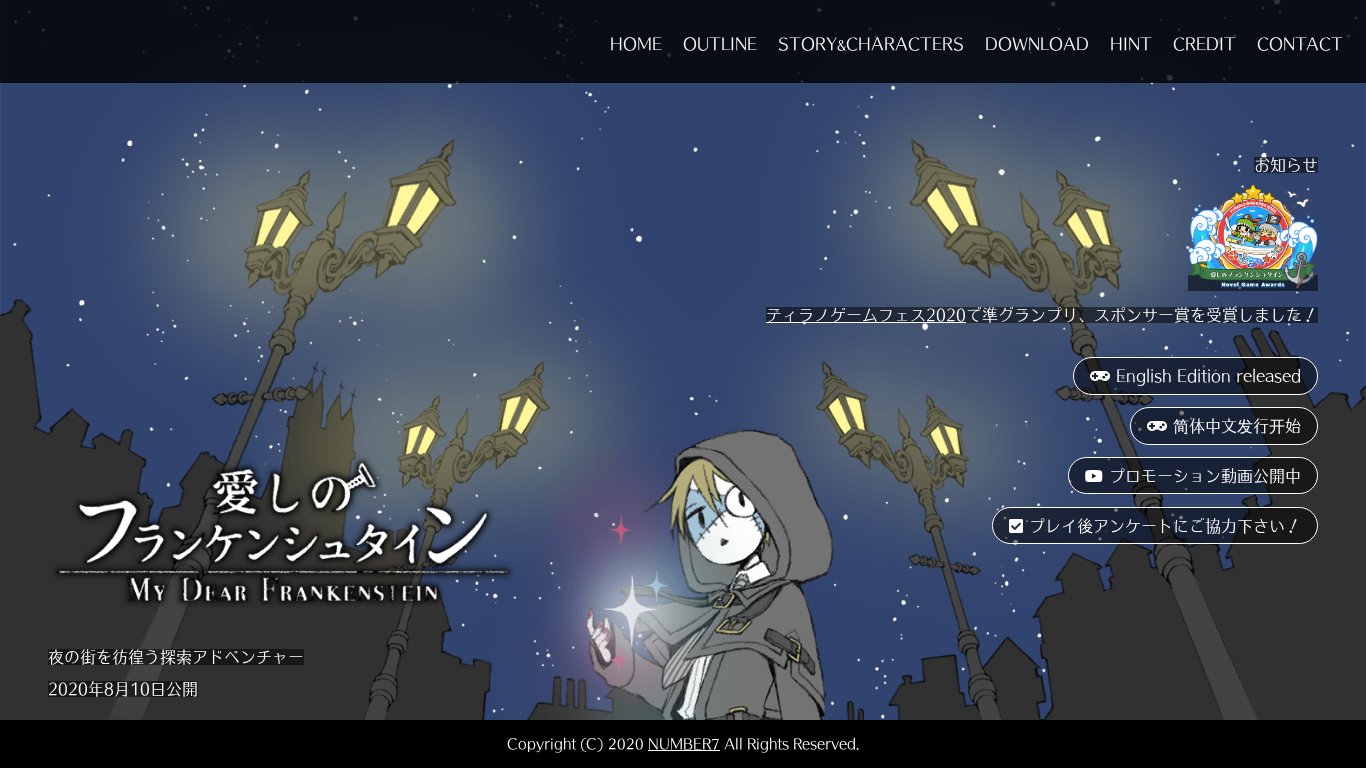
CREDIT (1204, 44)
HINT (1131, 44)
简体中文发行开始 (1237, 426)
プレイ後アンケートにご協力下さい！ (1165, 526)
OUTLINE (720, 44)
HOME (636, 44)
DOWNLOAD (1037, 44)
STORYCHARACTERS (871, 44)
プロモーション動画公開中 (1205, 476)
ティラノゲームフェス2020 (866, 315)
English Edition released (1208, 376)
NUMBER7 (684, 744)
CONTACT (1300, 44)
